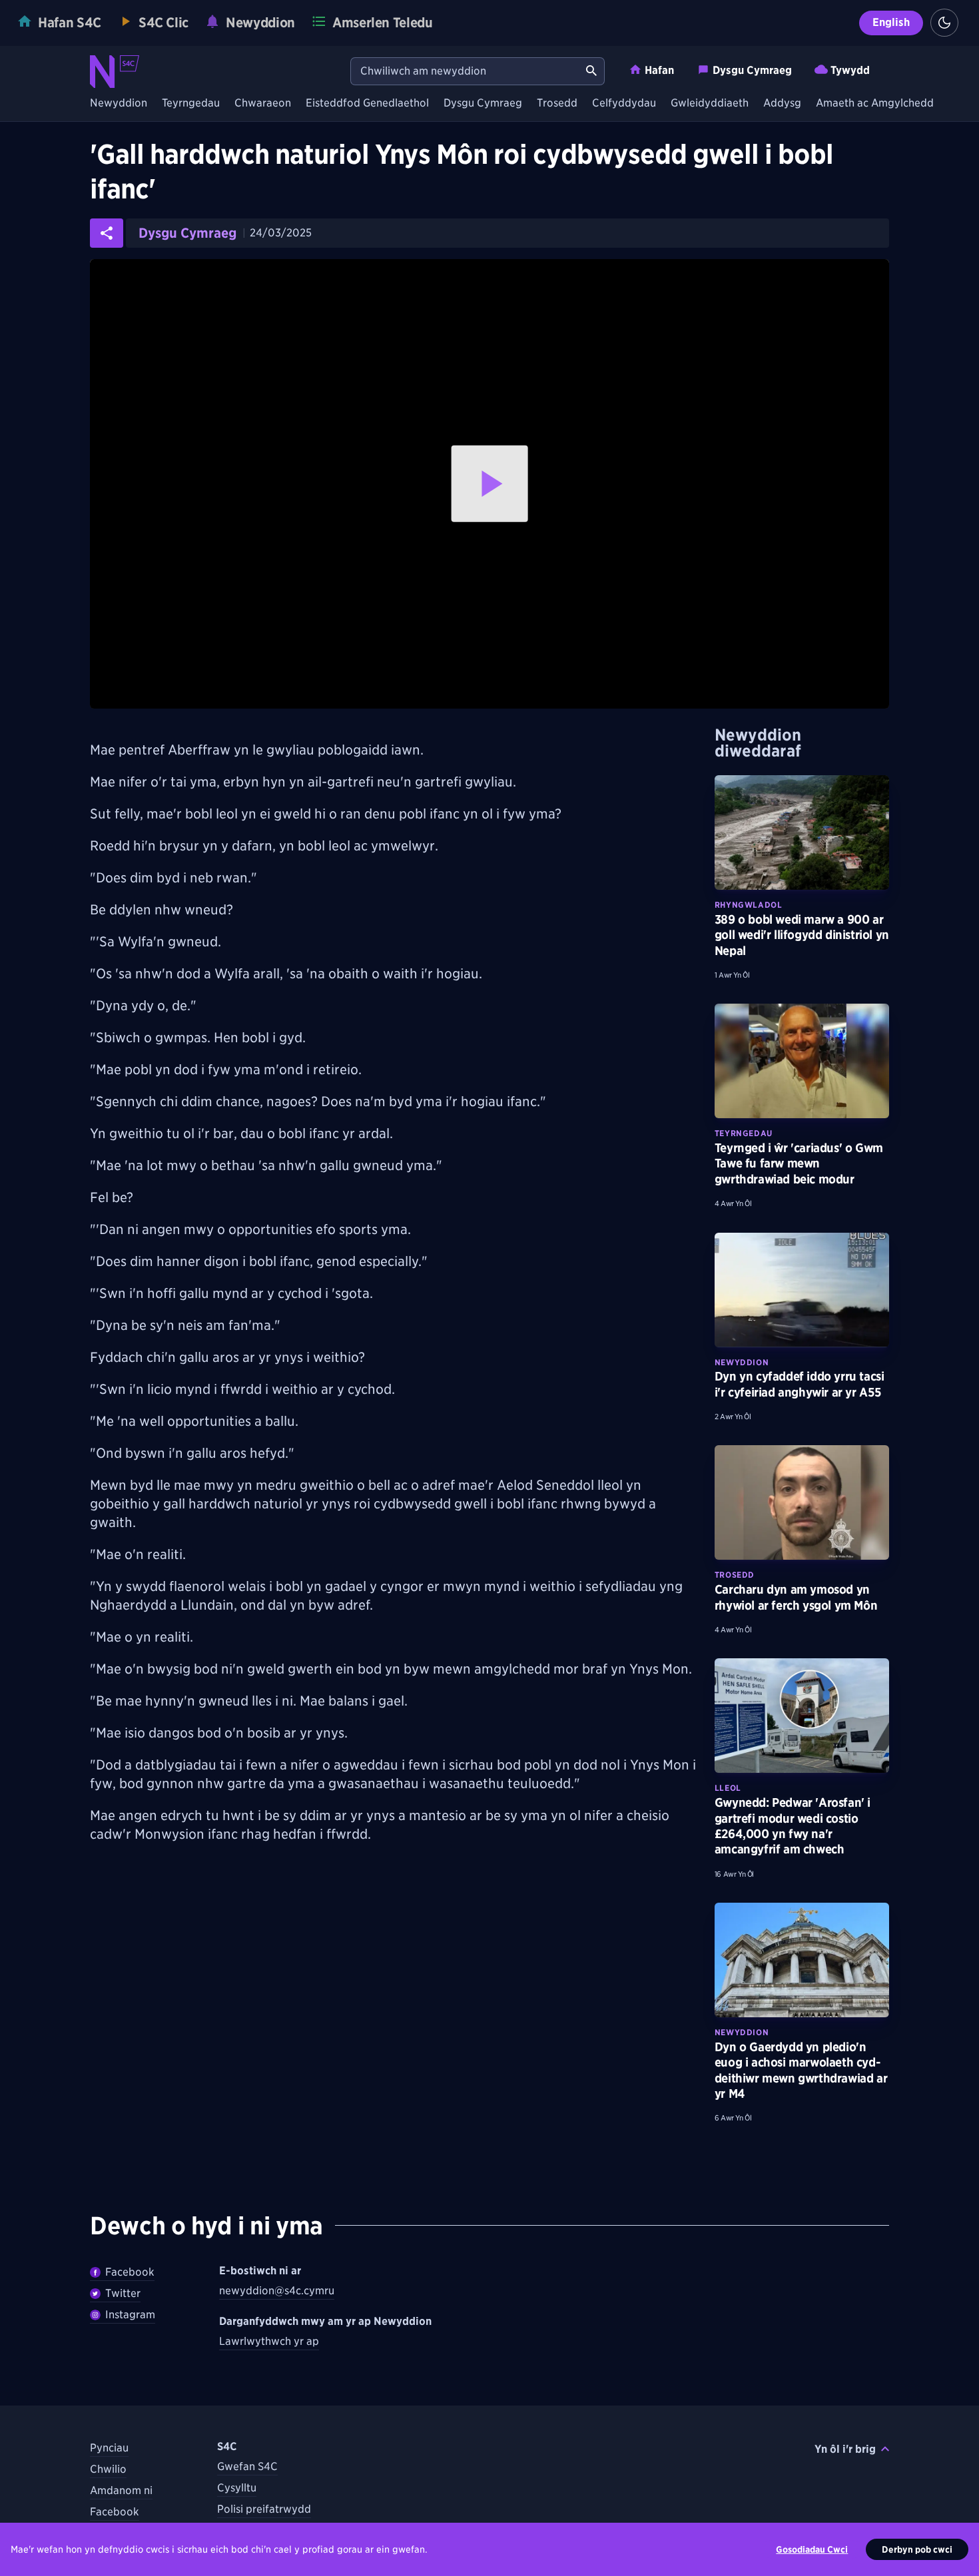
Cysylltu (237, 2488)
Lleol (728, 1788)
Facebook (130, 2272)
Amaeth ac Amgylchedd (875, 104)
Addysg (782, 104)
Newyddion (119, 104)
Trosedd (557, 104)
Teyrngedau (191, 104)
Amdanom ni (121, 2490)
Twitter (123, 2293)
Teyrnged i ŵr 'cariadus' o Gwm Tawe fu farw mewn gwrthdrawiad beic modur (799, 1163)
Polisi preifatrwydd (264, 2509)
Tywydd (850, 70)
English (891, 22)
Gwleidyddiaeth (710, 104)
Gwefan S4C (247, 2466)
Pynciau (109, 2448)
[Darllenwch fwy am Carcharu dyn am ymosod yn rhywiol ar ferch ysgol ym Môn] (802, 1502)
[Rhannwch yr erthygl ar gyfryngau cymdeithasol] (107, 233)
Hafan (659, 70)
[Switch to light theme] (944, 23)
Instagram (130, 2315)
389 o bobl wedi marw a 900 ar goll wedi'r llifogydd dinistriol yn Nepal (802, 935)
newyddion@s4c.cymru (277, 2291)
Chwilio (108, 2469)
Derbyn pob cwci (917, 2549)
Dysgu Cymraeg (752, 70)
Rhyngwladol (749, 905)
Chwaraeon (263, 104)
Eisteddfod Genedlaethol (367, 104)
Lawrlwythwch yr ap (269, 2341)
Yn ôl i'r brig (845, 2449)
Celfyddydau (624, 104)
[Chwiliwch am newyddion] (591, 71)
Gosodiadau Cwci (812, 2549)
